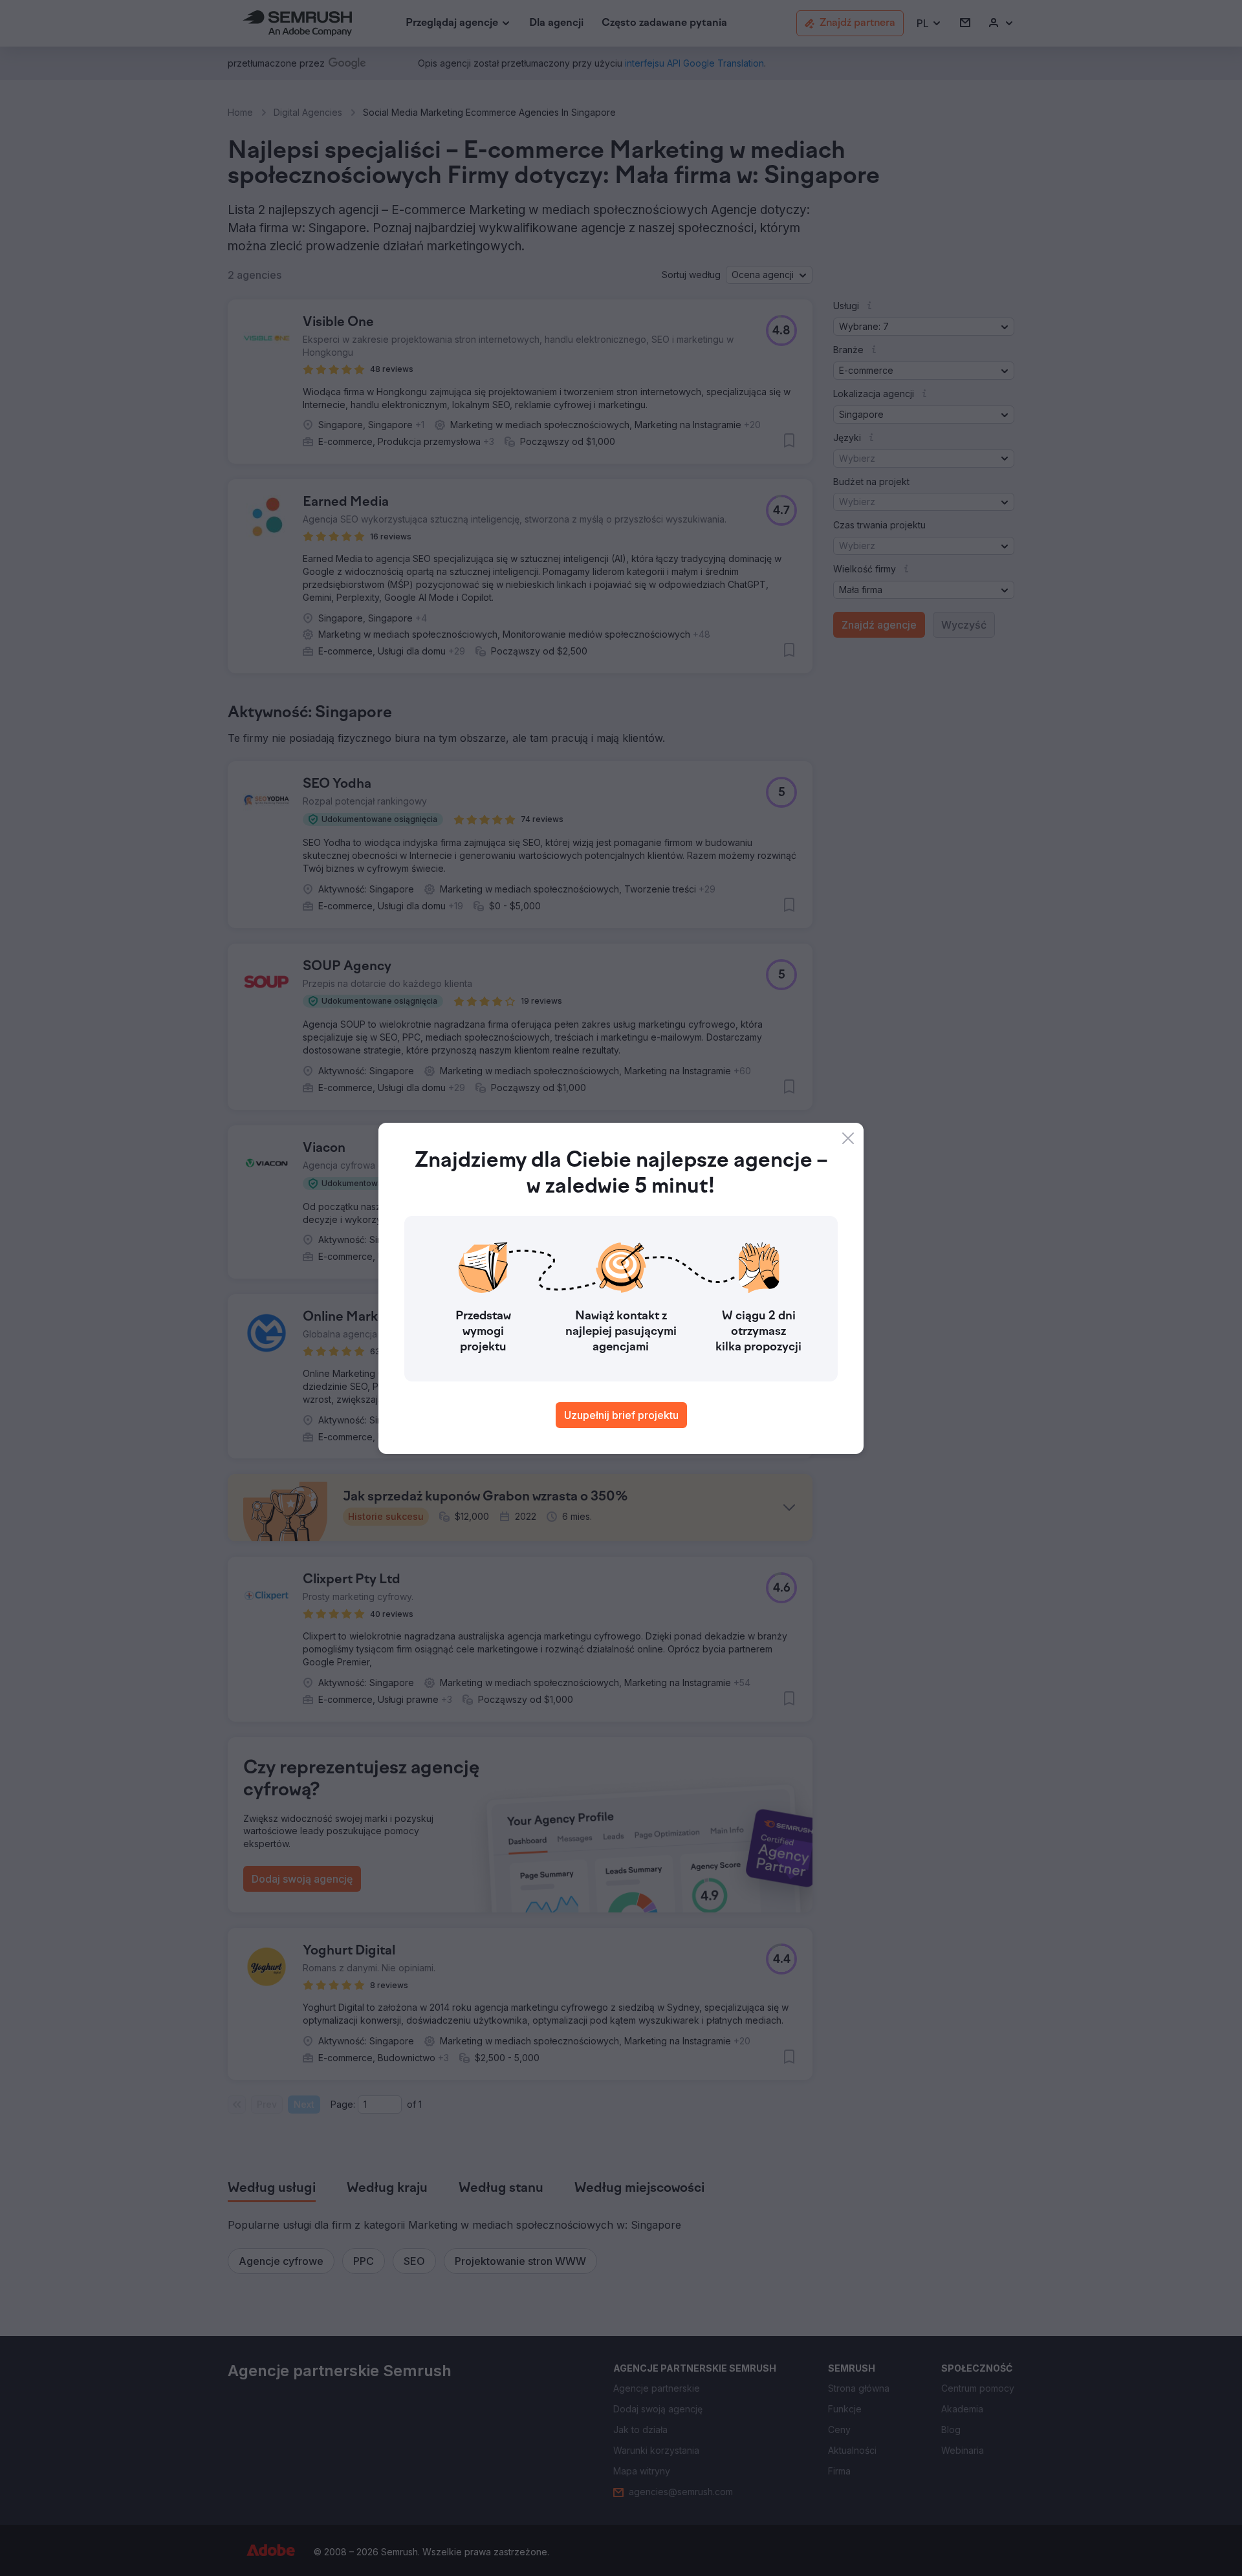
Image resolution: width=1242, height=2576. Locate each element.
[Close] (848, 1138)
